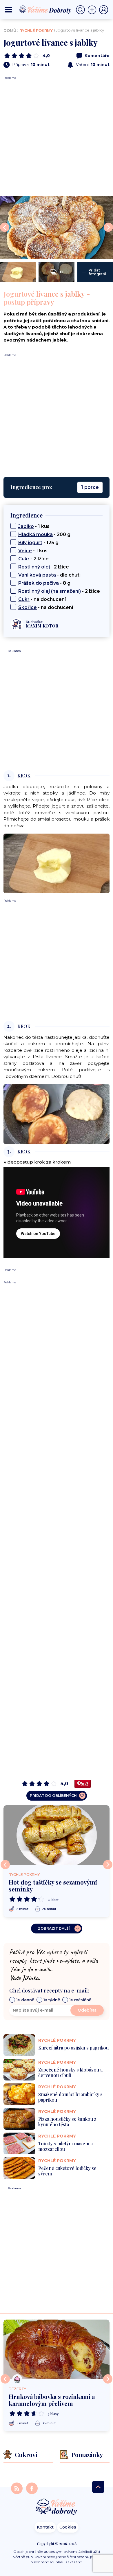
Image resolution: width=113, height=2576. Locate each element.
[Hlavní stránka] (57, 2507)
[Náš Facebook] (32, 2488)
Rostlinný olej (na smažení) (50, 591)
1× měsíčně (80, 2000)
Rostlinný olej (34, 567)
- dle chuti (49, 575)
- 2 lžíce (33, 559)
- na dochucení (42, 599)
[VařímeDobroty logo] (45, 10)
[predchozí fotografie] (5, 227)
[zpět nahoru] (98, 2487)
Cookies (68, 2527)
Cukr (24, 559)
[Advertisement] (57, 136)
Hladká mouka (35, 534)
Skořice (28, 607)
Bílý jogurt (30, 543)
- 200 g (44, 534)
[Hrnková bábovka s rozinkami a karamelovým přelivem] (57, 2349)
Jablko (26, 526)
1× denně (25, 2000)
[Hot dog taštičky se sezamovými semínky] (57, 1835)
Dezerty (17, 2389)
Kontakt (45, 2527)
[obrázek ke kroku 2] (57, 1114)
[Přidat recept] (93, 10)
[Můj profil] (104, 10)
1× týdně (52, 2000)
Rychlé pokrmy (36, 30)
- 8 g (44, 583)
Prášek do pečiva (39, 583)
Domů (10, 30)
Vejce (25, 551)
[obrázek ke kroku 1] (57, 863)
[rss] (17, 2488)
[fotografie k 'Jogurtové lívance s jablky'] (57, 227)
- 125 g (38, 543)
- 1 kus (34, 526)
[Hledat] (82, 10)
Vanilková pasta (37, 575)
